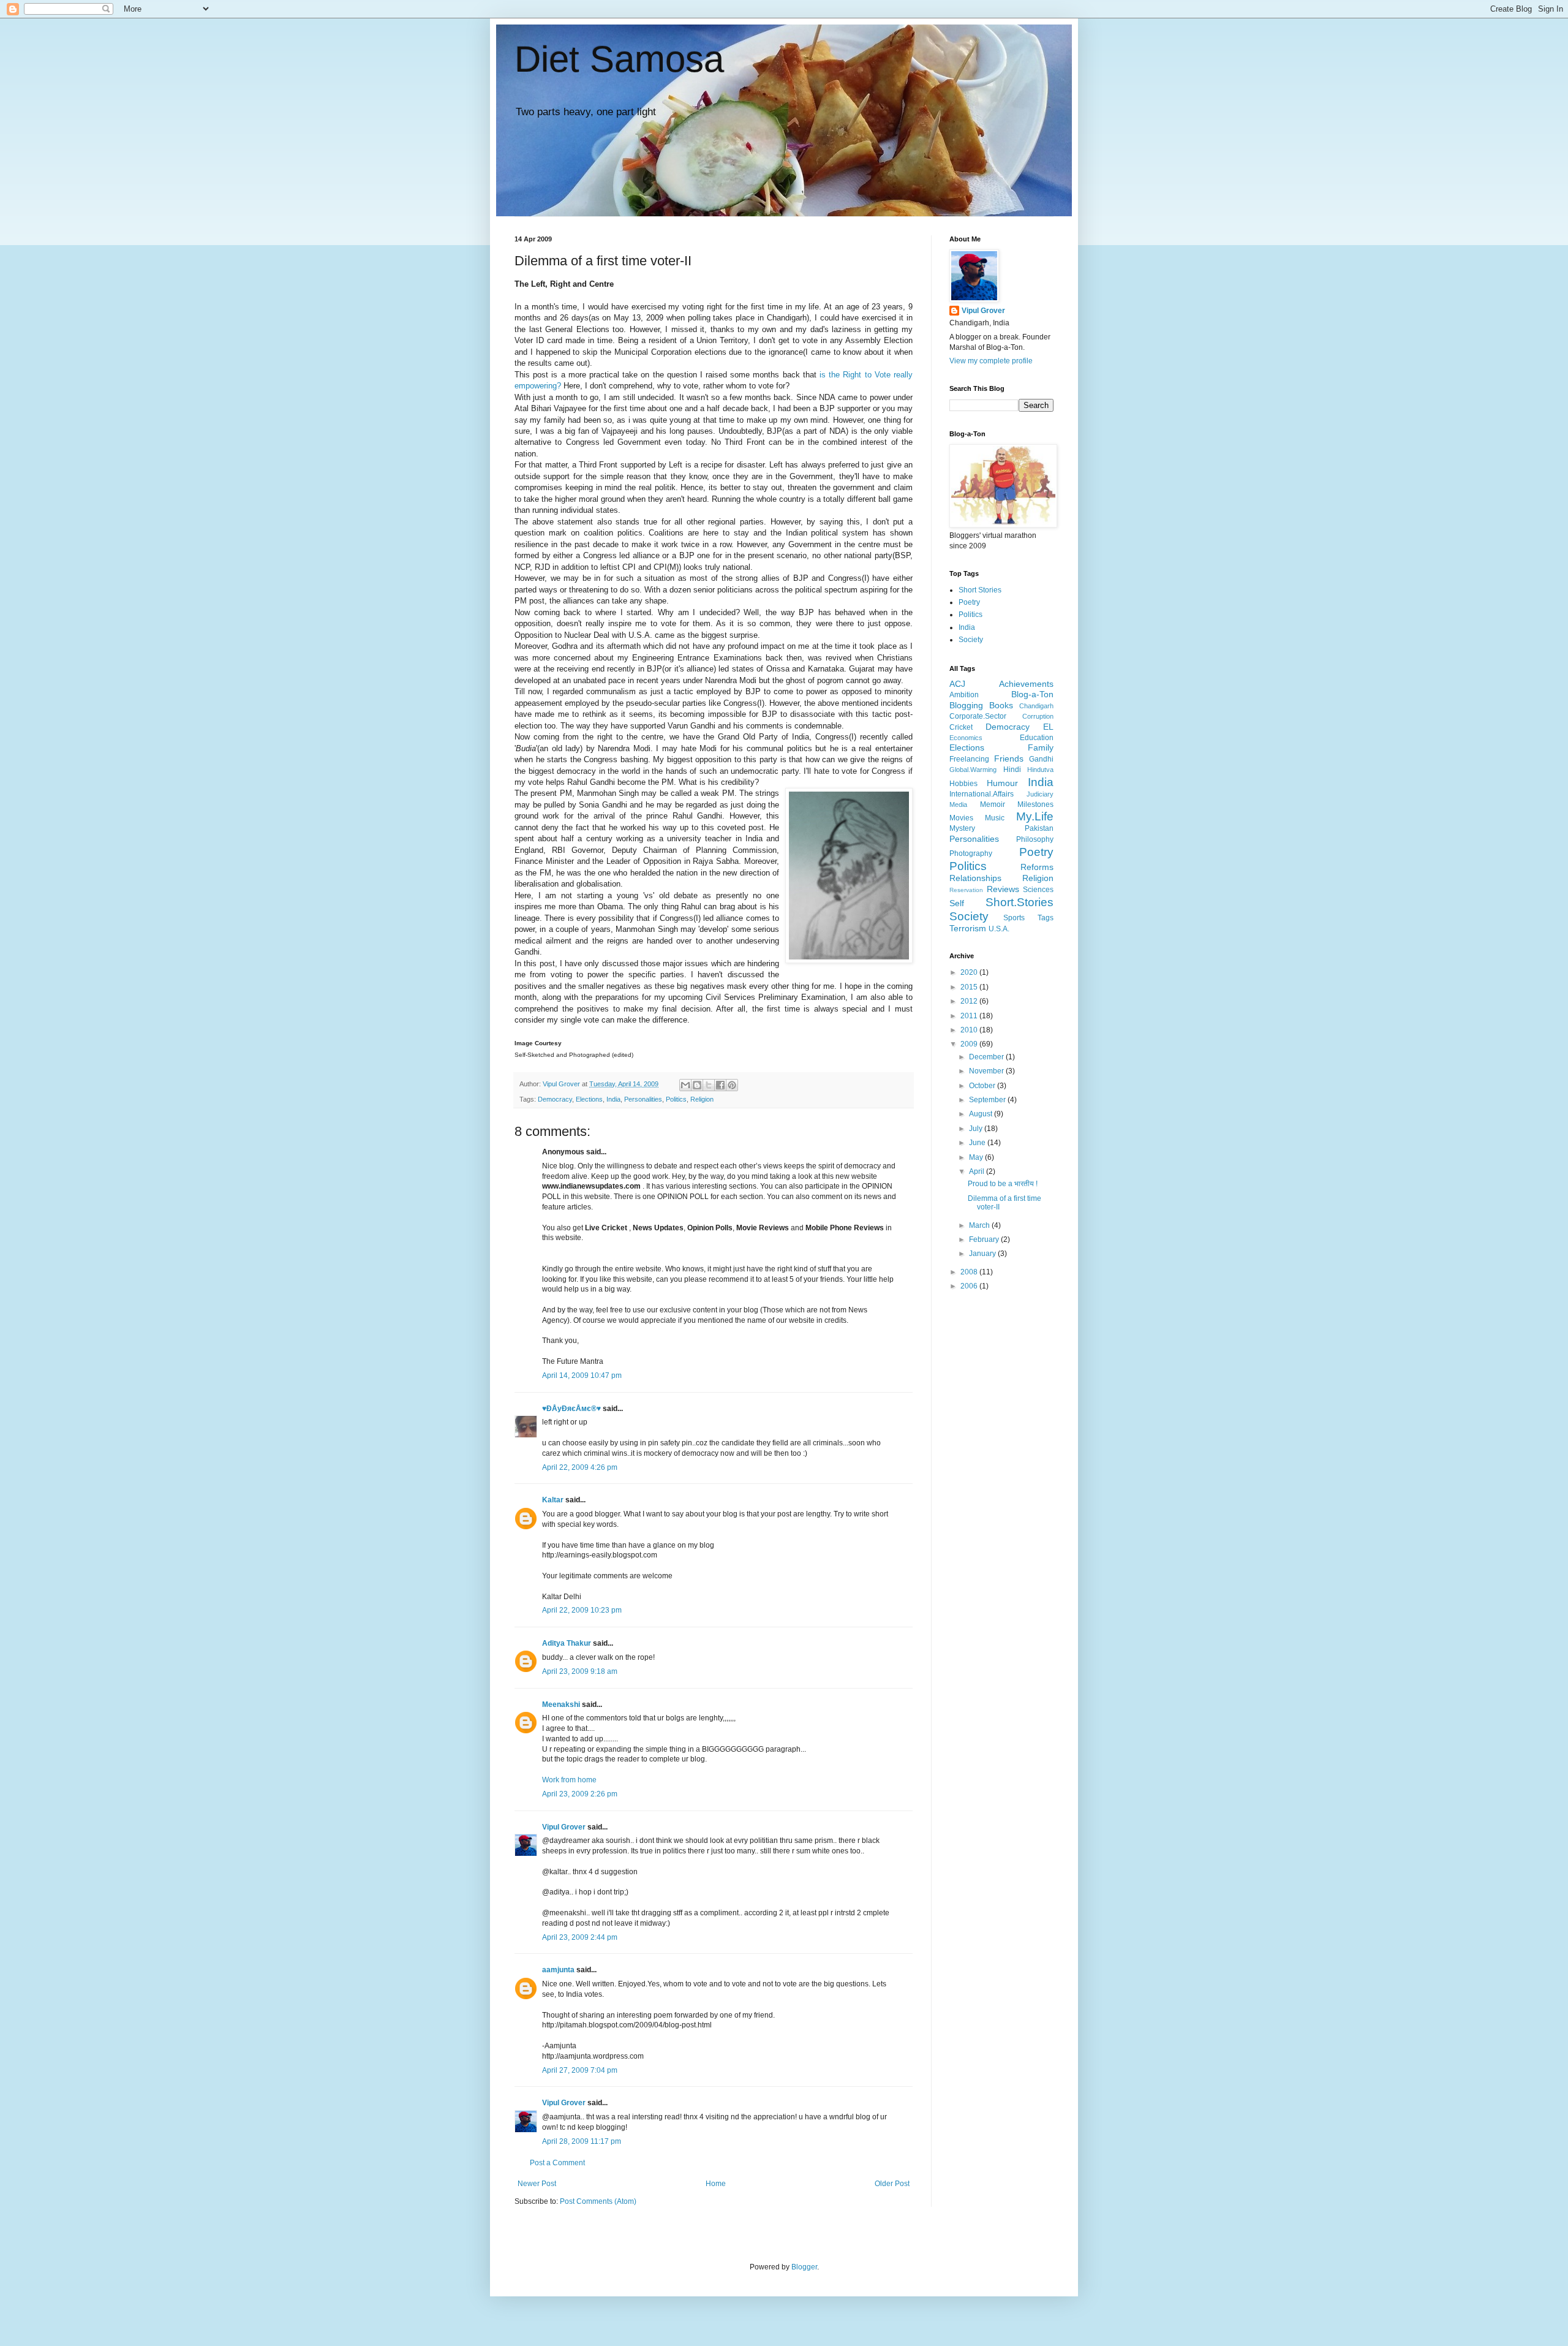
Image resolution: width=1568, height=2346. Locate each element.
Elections (589, 1099)
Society (971, 640)
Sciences (1038, 890)
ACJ (957, 684)
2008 (970, 1272)
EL (1048, 727)
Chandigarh (1036, 706)
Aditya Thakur (567, 1643)
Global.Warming (973, 770)
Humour (1002, 783)
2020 (970, 972)
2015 (970, 987)
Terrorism (968, 928)
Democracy (555, 1099)
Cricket (961, 727)
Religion (702, 1099)
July (977, 1129)
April (978, 1171)
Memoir (993, 804)
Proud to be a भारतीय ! (1003, 1184)
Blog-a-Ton (1032, 694)
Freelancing (969, 759)
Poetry (969, 602)
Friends (1009, 759)
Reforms (1037, 867)
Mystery (962, 828)
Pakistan (1039, 828)
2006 (970, 1286)
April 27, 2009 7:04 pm (580, 2070)
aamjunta (558, 1970)
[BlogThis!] (697, 1085)
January (983, 1254)
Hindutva (1040, 770)
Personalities (643, 1099)
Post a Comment (557, 2163)
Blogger (804, 2267)
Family (1041, 747)
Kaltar (553, 1500)
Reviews (1003, 889)
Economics (966, 738)
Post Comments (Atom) (598, 2201)
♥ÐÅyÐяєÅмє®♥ (571, 1409)
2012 (970, 1001)
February (985, 1239)
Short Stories (980, 590)
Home (716, 2184)
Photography (971, 853)
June (978, 1143)
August (982, 1114)
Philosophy (1035, 839)
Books (1001, 705)
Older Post (892, 2184)
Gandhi (1041, 759)
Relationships (975, 878)
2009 (970, 1044)
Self (957, 903)
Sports (1014, 918)
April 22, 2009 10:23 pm (582, 1610)
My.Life (1035, 816)
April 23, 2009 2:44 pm (580, 1937)
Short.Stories (1020, 902)
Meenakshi (561, 1705)
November (987, 1071)
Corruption (1038, 716)
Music (995, 818)
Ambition (964, 695)
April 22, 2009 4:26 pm (580, 1467)
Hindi (1012, 770)
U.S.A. (999, 929)
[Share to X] (709, 1085)
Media (958, 804)
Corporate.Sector (978, 716)
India (613, 1099)
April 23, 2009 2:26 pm (580, 1794)
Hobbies (963, 784)
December (987, 1057)
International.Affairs (982, 794)
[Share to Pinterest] (732, 1085)
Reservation (966, 890)
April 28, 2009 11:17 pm (582, 2141)
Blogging (966, 705)
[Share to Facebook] (720, 1085)
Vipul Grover (564, 1827)
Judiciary (1040, 794)
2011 (970, 1016)
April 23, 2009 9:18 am (580, 1671)
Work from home (569, 1780)
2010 (970, 1030)
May (977, 1157)
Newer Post (537, 2184)
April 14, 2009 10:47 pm (582, 1375)
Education (1037, 738)
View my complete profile (991, 361)
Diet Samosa (619, 59)
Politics (676, 1099)
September (988, 1100)
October (983, 1086)
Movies (961, 818)
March (980, 1225)
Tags (1046, 918)
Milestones (1035, 804)
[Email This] (685, 1085)
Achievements (1026, 684)
